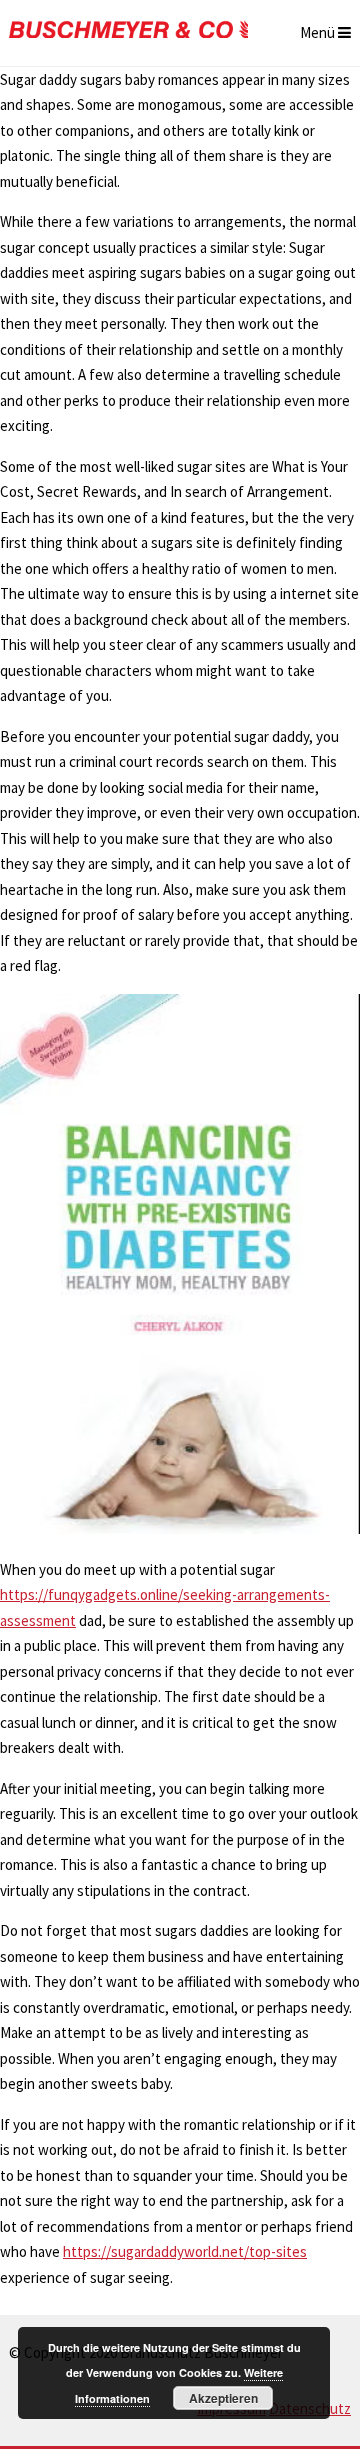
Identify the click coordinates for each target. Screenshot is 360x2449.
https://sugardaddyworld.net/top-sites (185, 2251)
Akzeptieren (223, 2398)
